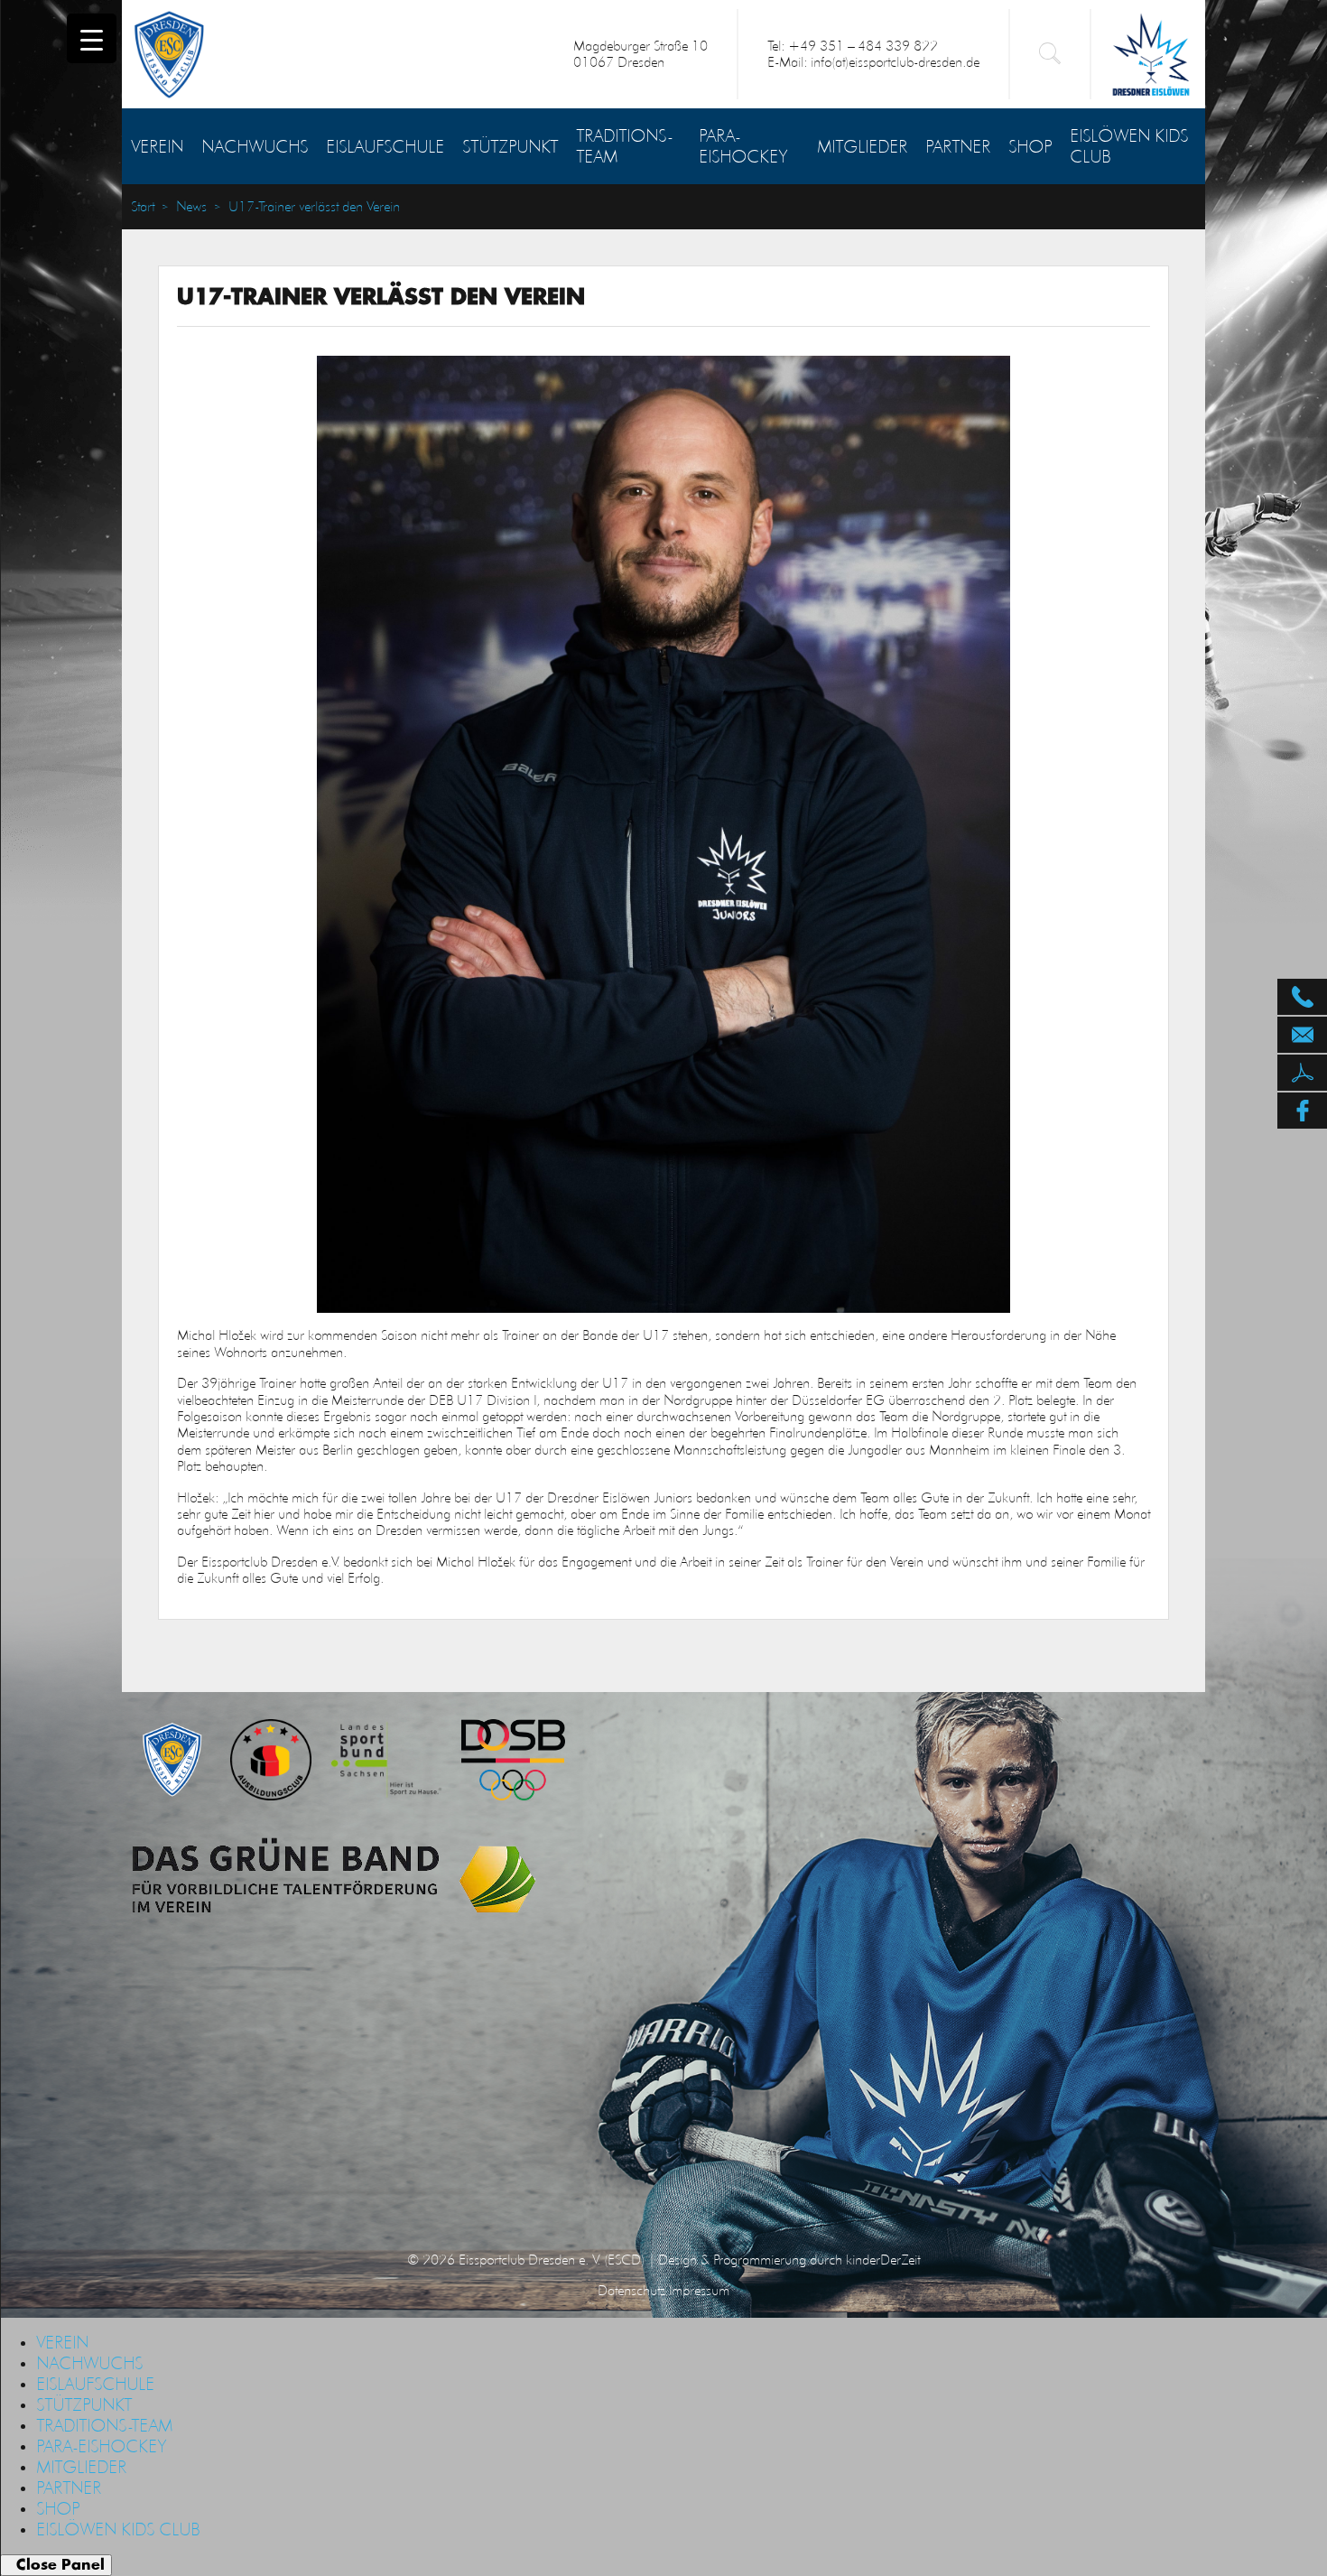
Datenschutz (631, 2290)
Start (143, 207)
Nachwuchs (255, 146)
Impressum (699, 2290)
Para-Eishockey (743, 146)
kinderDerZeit (883, 2260)
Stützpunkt (510, 146)
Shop (1030, 146)
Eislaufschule (385, 146)
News (191, 207)
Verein (157, 146)
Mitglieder (862, 146)
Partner (958, 146)
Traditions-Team (624, 146)
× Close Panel (56, 2565)
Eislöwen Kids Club (1129, 146)
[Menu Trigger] (92, 38)
